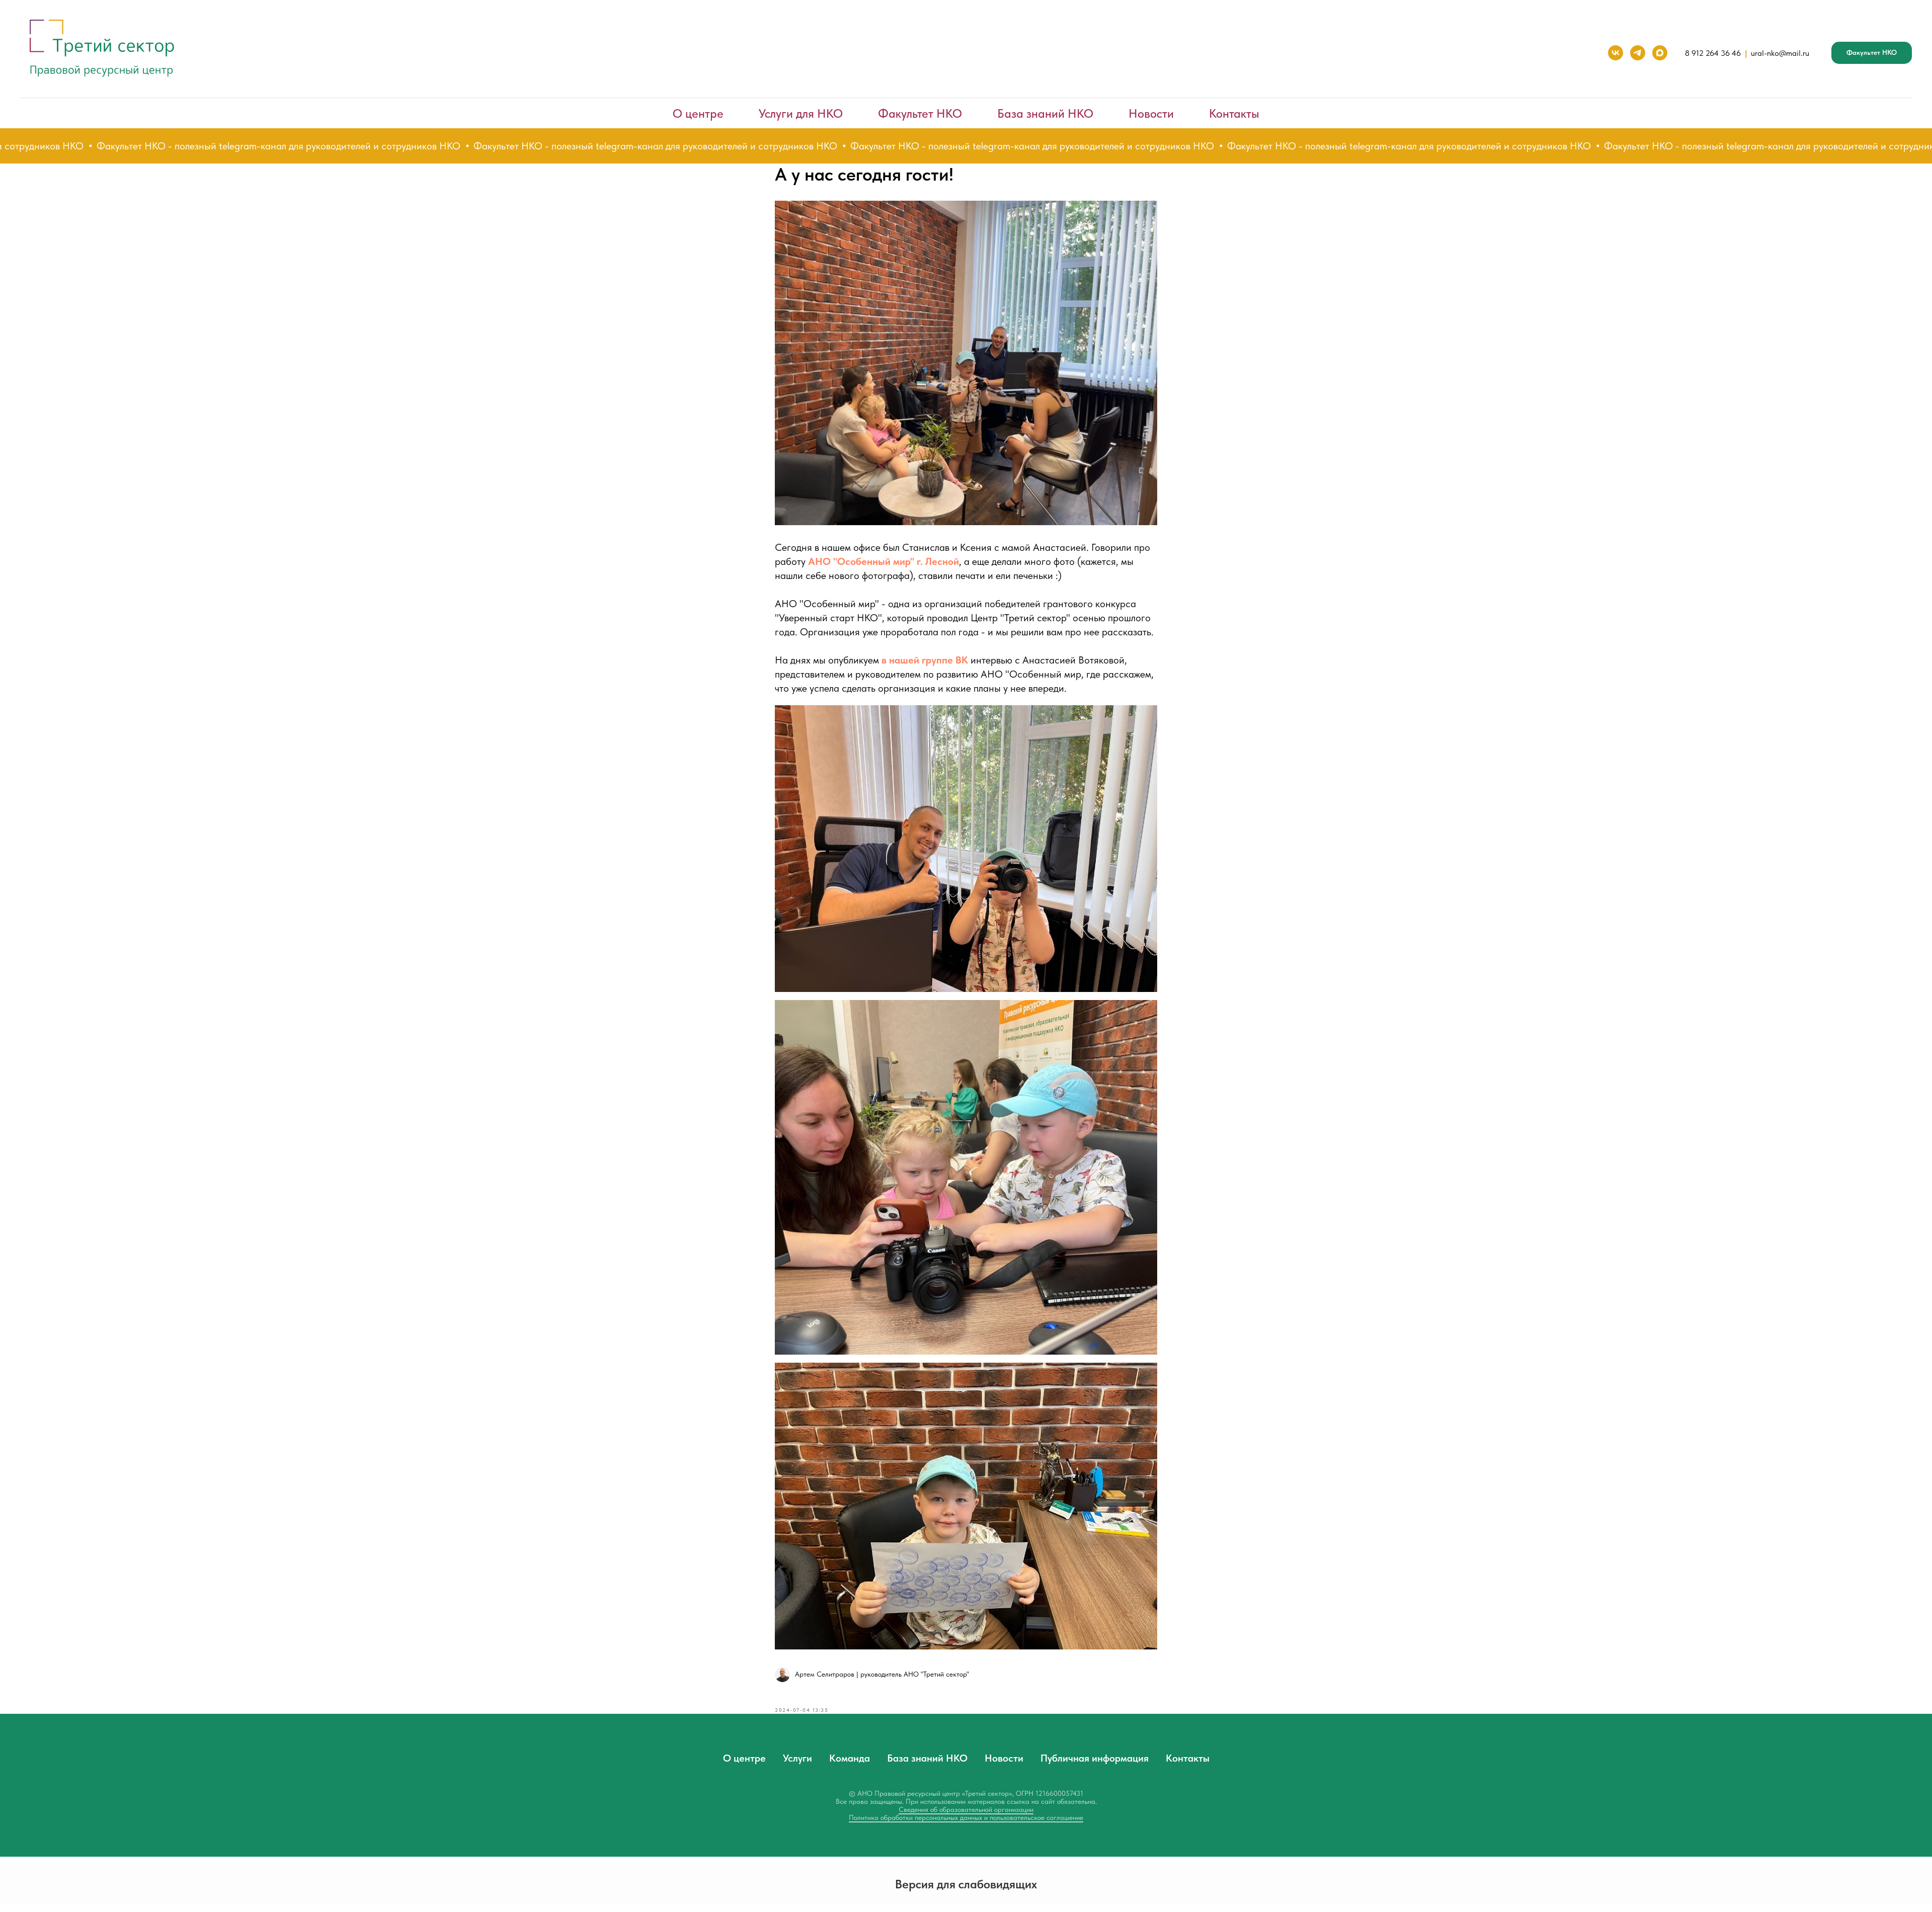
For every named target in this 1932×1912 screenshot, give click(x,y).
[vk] (1616, 53)
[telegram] (1638, 53)
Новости (1151, 113)
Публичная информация (1095, 1758)
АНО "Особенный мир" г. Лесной (883, 561)
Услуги (797, 1758)
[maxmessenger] (1660, 53)
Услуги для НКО (801, 113)
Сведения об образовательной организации (966, 1809)
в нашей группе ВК (925, 660)
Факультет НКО (920, 113)
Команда (850, 1758)
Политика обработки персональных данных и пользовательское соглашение (966, 1817)
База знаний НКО (1045, 113)
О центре (698, 113)
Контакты (1234, 113)
